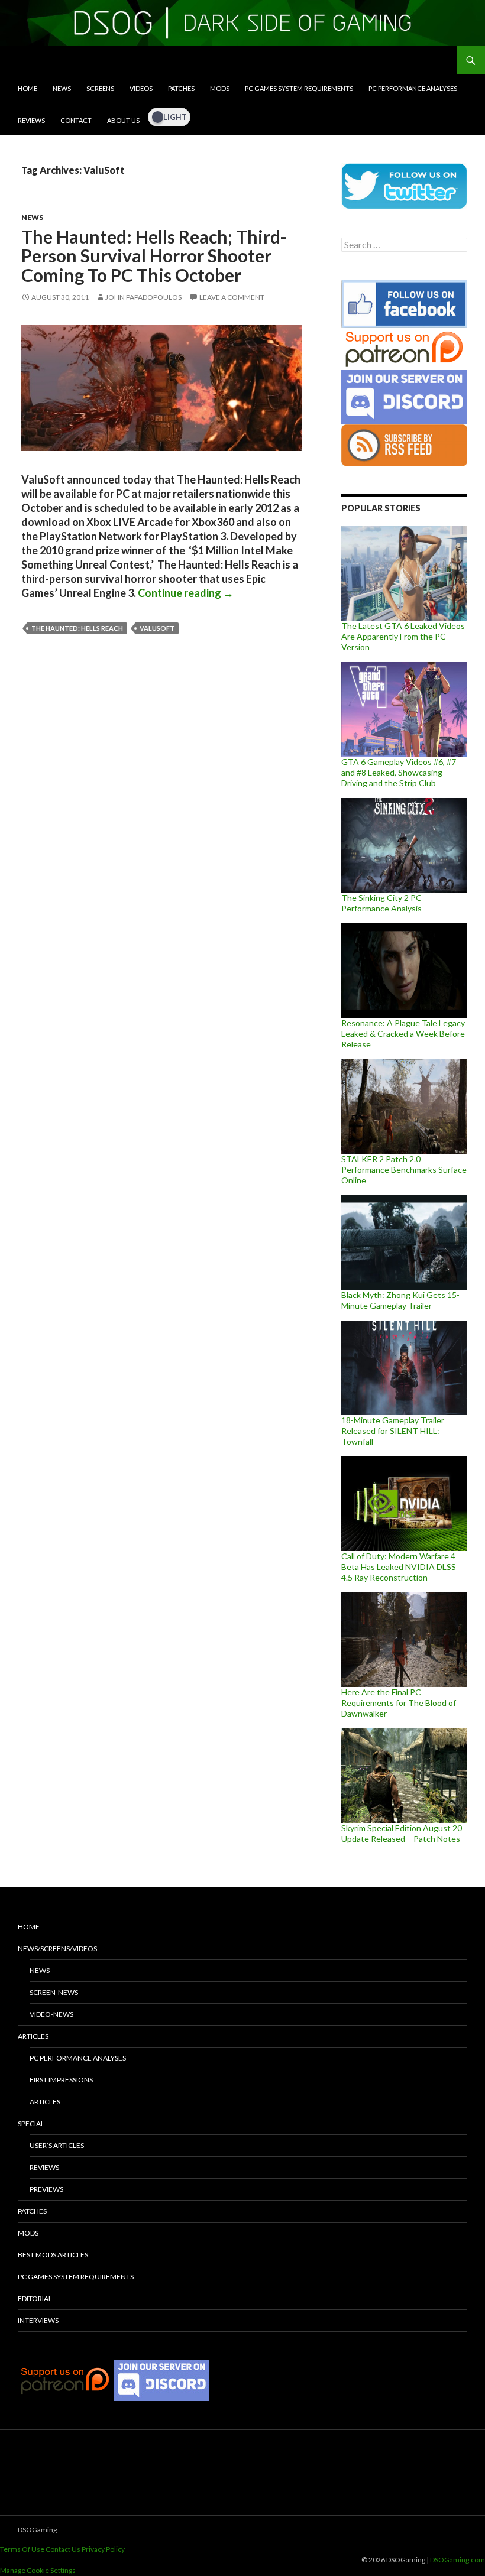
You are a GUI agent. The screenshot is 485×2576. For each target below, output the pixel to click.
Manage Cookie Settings (38, 2570)
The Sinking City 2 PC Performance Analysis (381, 903)
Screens (100, 88)
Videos (141, 88)
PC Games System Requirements (299, 88)
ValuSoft (157, 628)
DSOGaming (37, 2530)
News (62, 88)
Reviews (31, 120)
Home (28, 88)
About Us (123, 120)
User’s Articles (57, 2145)
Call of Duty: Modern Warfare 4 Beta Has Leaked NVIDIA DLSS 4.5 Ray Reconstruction (399, 1567)
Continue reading (186, 593)
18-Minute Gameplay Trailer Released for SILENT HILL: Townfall (393, 1431)
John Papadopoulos (143, 297)
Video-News (51, 2014)
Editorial (35, 2298)
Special (31, 2124)
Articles (33, 2036)
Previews (46, 2189)
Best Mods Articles (53, 2255)
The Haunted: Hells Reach (77, 628)
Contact (76, 120)
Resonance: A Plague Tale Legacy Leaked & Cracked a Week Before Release (403, 1034)
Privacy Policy (103, 2549)
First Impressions (61, 2080)
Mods (220, 88)
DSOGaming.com (457, 2560)
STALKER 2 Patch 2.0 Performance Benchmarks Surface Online (404, 1169)
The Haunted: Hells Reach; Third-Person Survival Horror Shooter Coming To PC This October (154, 256)
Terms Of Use (22, 2549)
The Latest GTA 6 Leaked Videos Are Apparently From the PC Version (403, 636)
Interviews (38, 2320)
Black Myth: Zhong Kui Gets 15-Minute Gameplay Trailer (400, 1300)
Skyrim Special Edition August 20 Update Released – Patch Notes (402, 1833)
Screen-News (54, 1992)
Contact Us (63, 2549)
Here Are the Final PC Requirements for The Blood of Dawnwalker (399, 1703)
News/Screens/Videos (57, 1949)
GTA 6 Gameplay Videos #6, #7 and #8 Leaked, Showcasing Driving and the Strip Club (399, 772)
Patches (181, 88)
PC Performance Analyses (413, 88)
